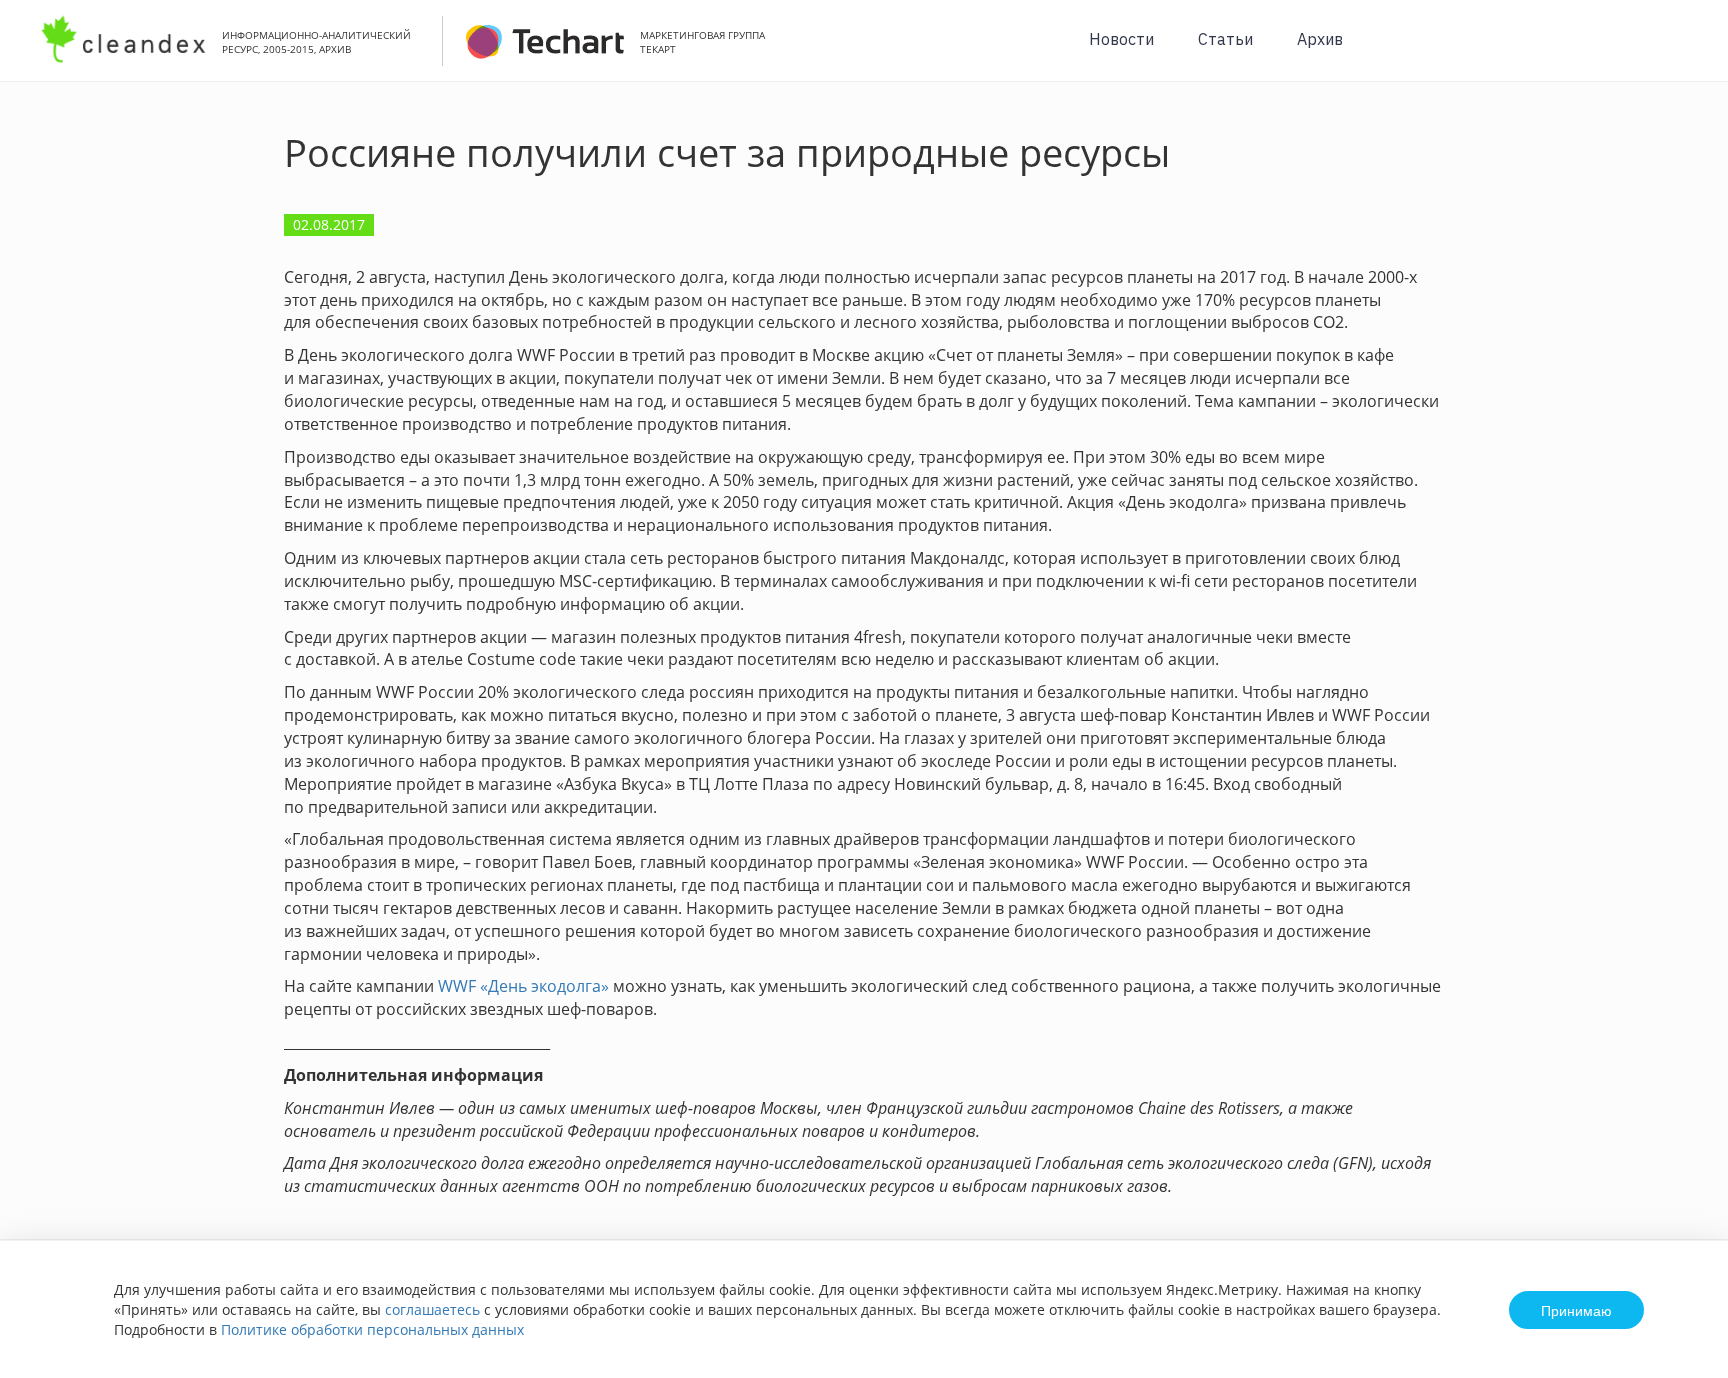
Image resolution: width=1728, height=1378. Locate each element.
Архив (1320, 39)
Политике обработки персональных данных (372, 1329)
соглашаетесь (432, 1309)
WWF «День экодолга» (523, 986)
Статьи (1225, 39)
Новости (1121, 39)
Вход (1682, 51)
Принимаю (1576, 1310)
